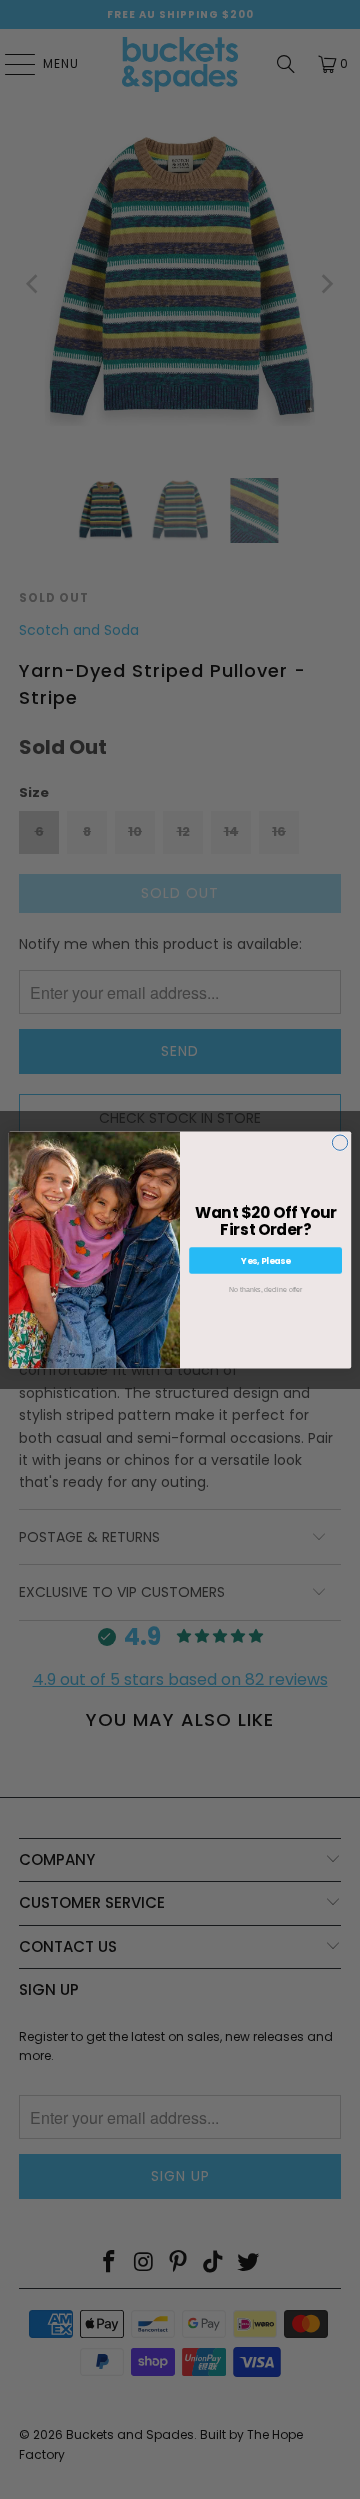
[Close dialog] (339, 1141)
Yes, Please (266, 1260)
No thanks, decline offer (265, 1288)
